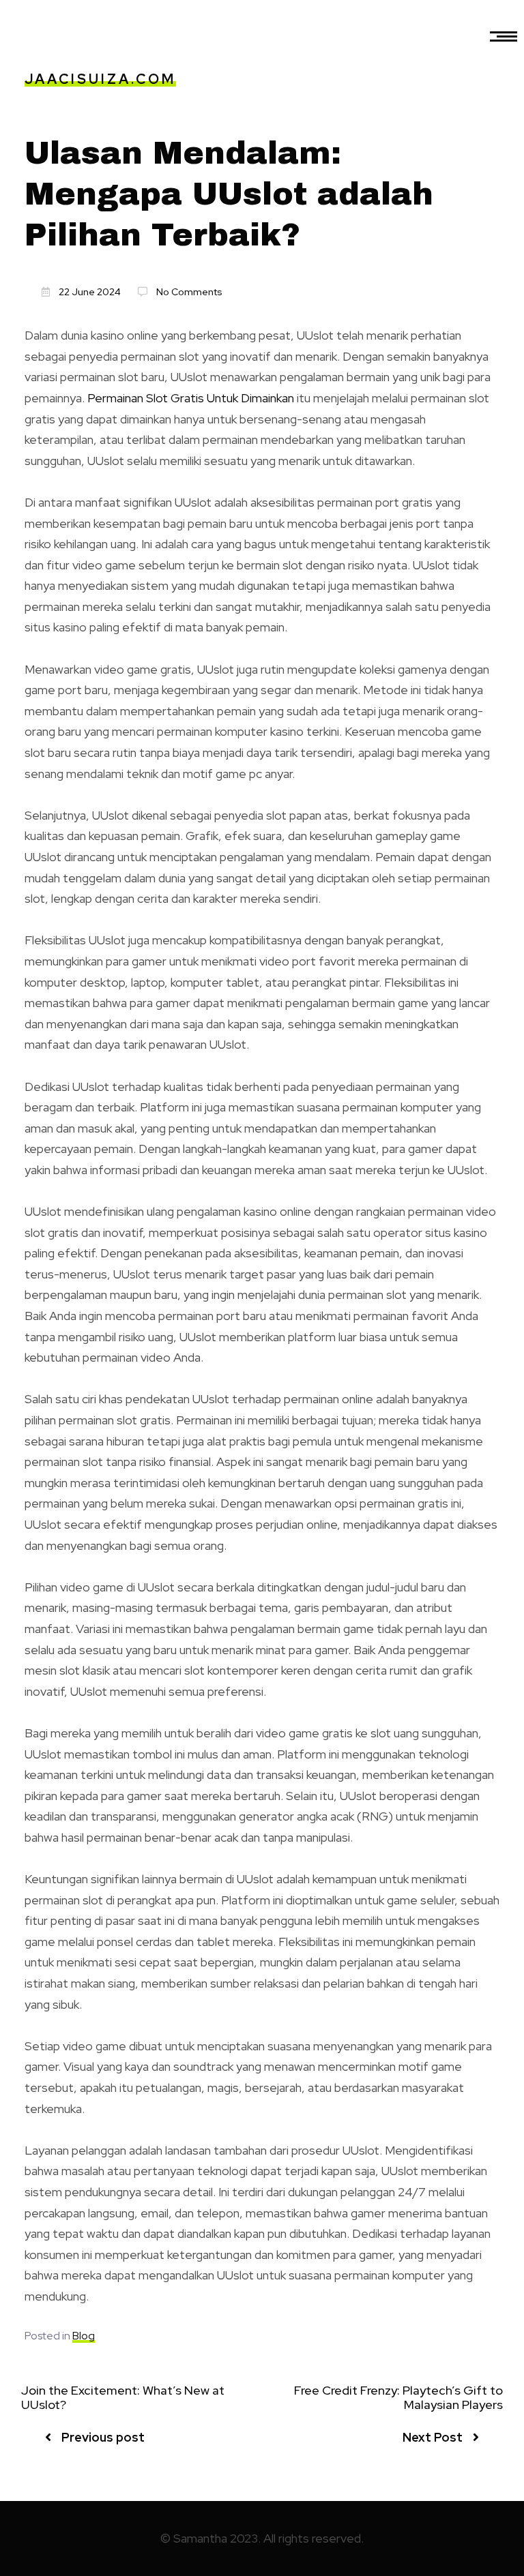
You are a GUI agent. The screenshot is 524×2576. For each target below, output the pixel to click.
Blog (84, 2336)
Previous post (103, 2437)
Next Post (433, 2437)
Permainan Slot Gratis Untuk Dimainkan (191, 398)
